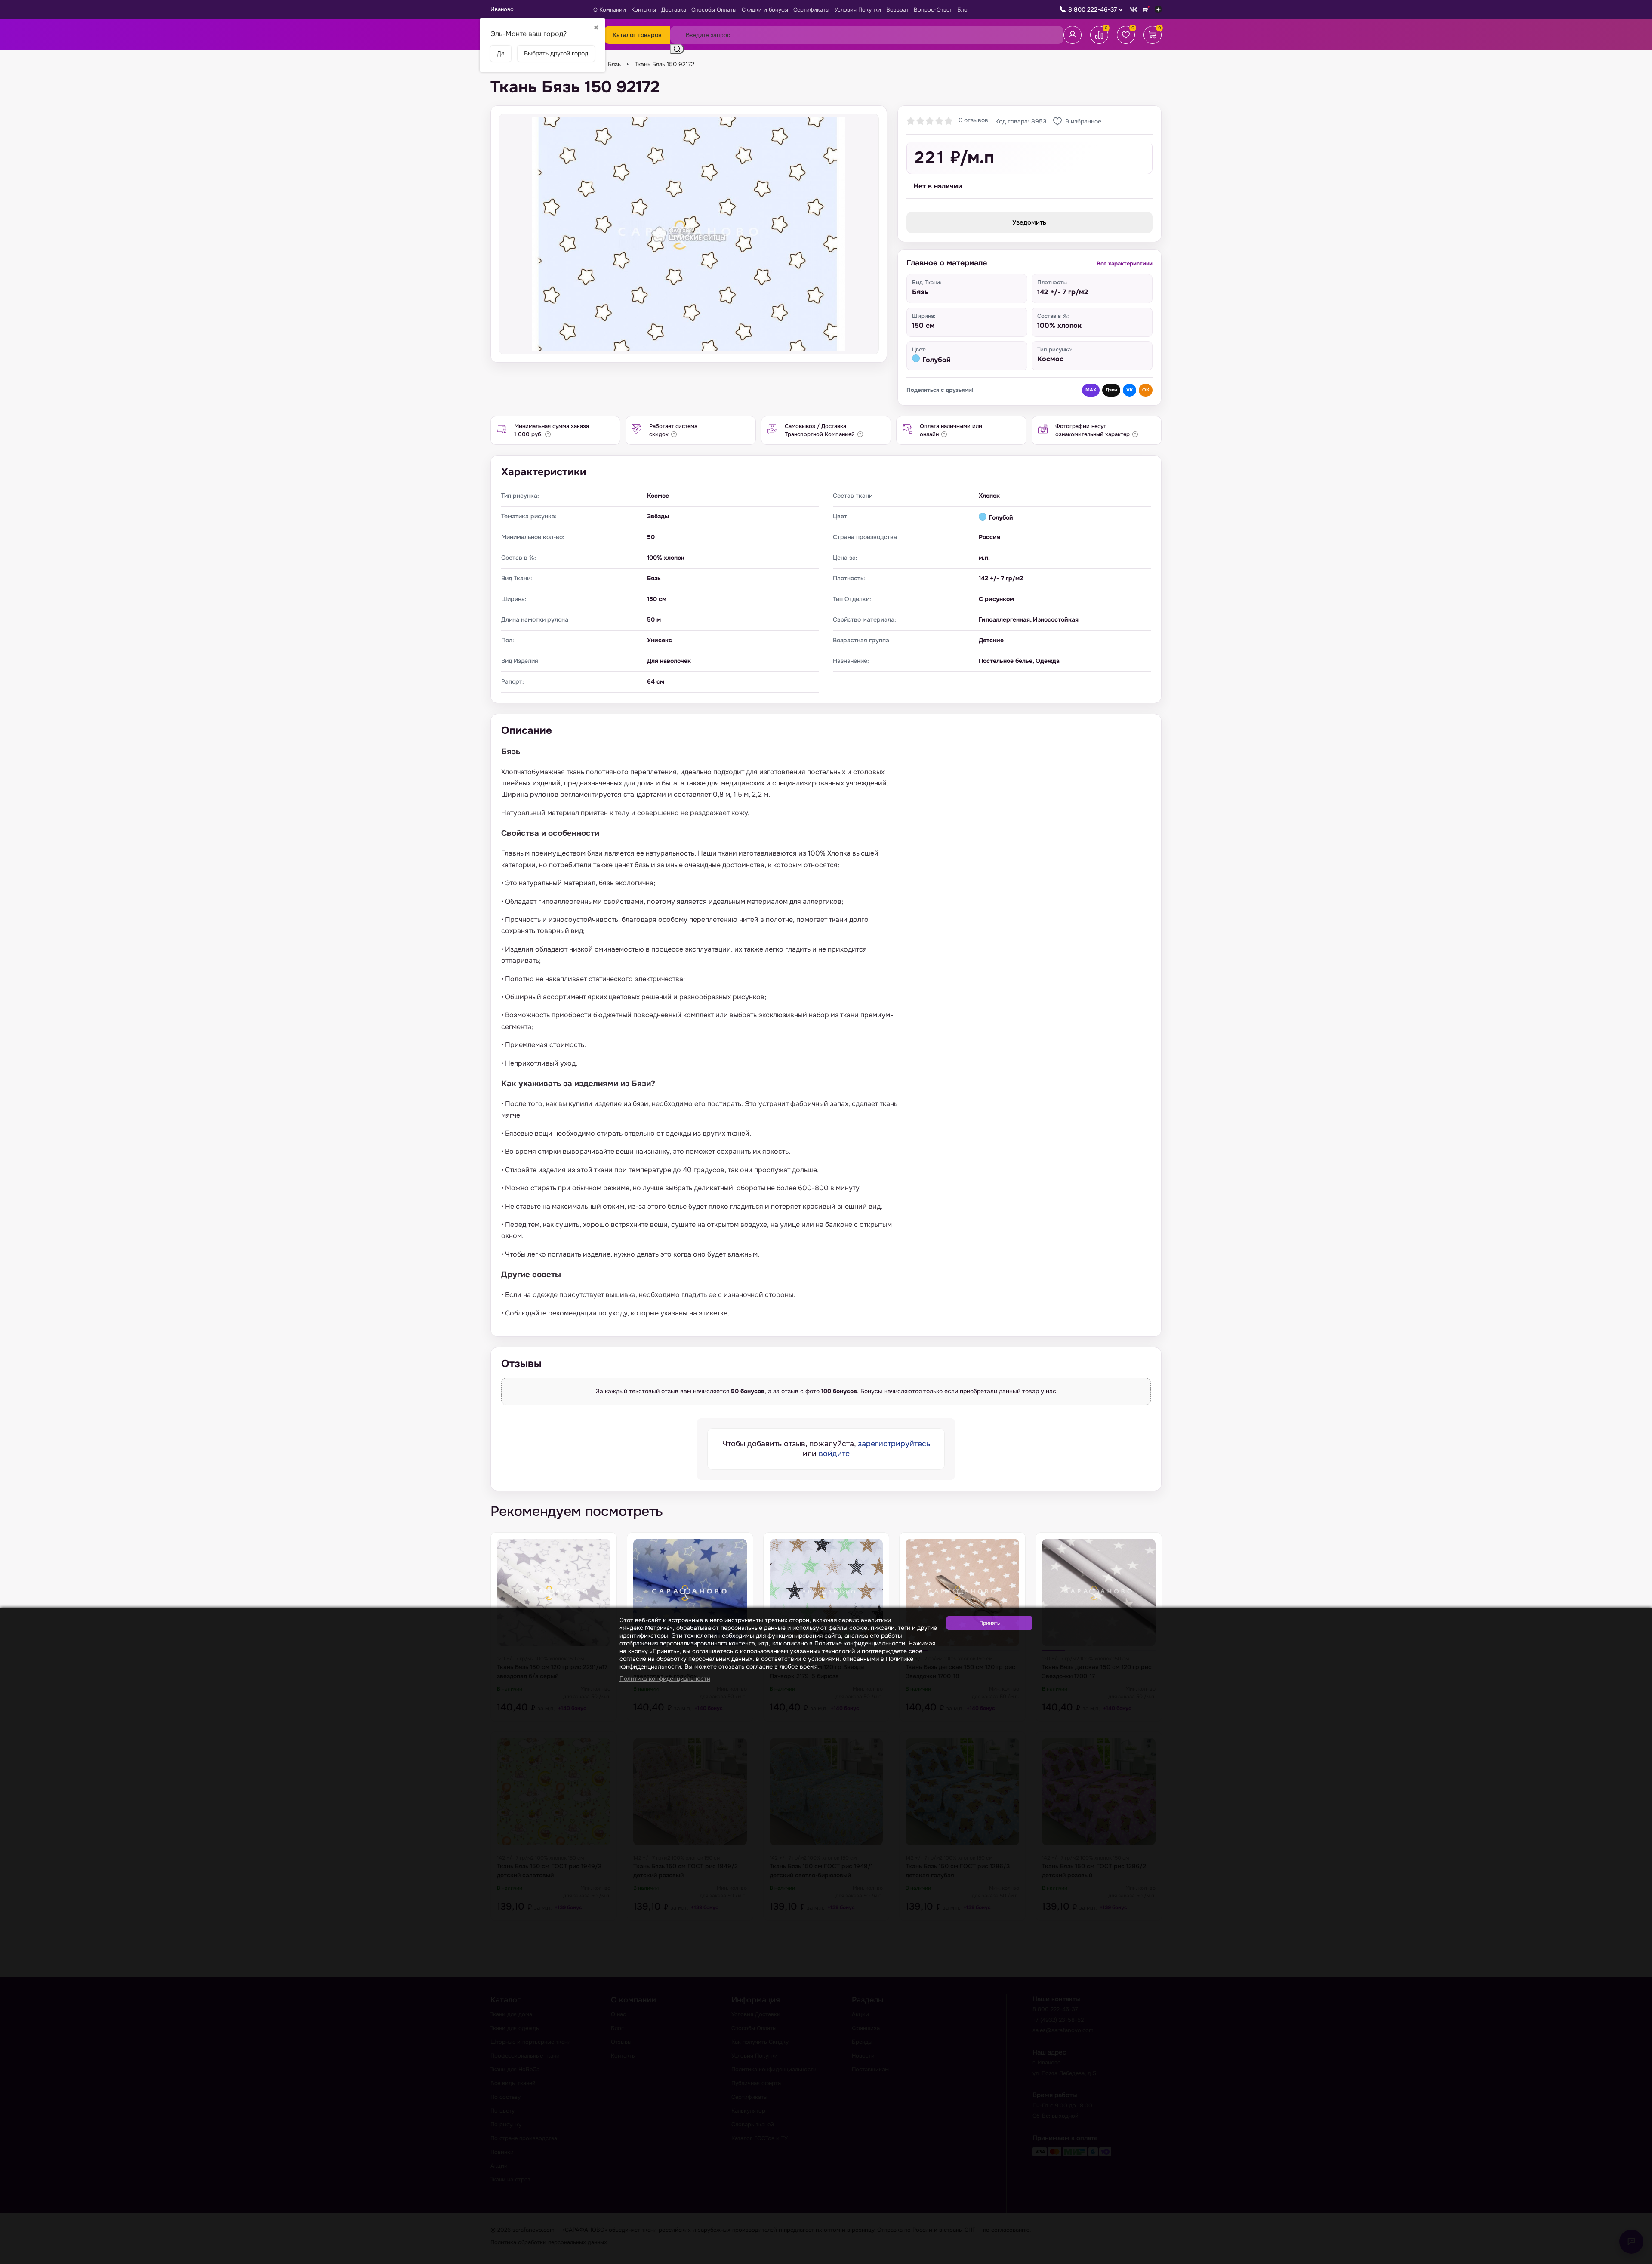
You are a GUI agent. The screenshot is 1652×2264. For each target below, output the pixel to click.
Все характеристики (1125, 263)
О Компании (610, 10)
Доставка (674, 10)
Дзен (1111, 390)
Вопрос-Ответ (933, 10)
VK (1130, 390)
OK (1146, 390)
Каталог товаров (637, 35)
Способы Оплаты (714, 10)
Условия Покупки (858, 10)
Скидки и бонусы (765, 10)
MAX (1091, 390)
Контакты (644, 10)
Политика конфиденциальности (665, 1679)
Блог (964, 10)
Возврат (897, 10)
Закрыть (1635, 2259)
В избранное (1083, 121)
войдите (834, 1454)
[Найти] (677, 49)
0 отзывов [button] (973, 120)
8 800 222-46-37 (1093, 9)
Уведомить (1029, 222)
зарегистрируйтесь (894, 1444)
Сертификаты (811, 10)
